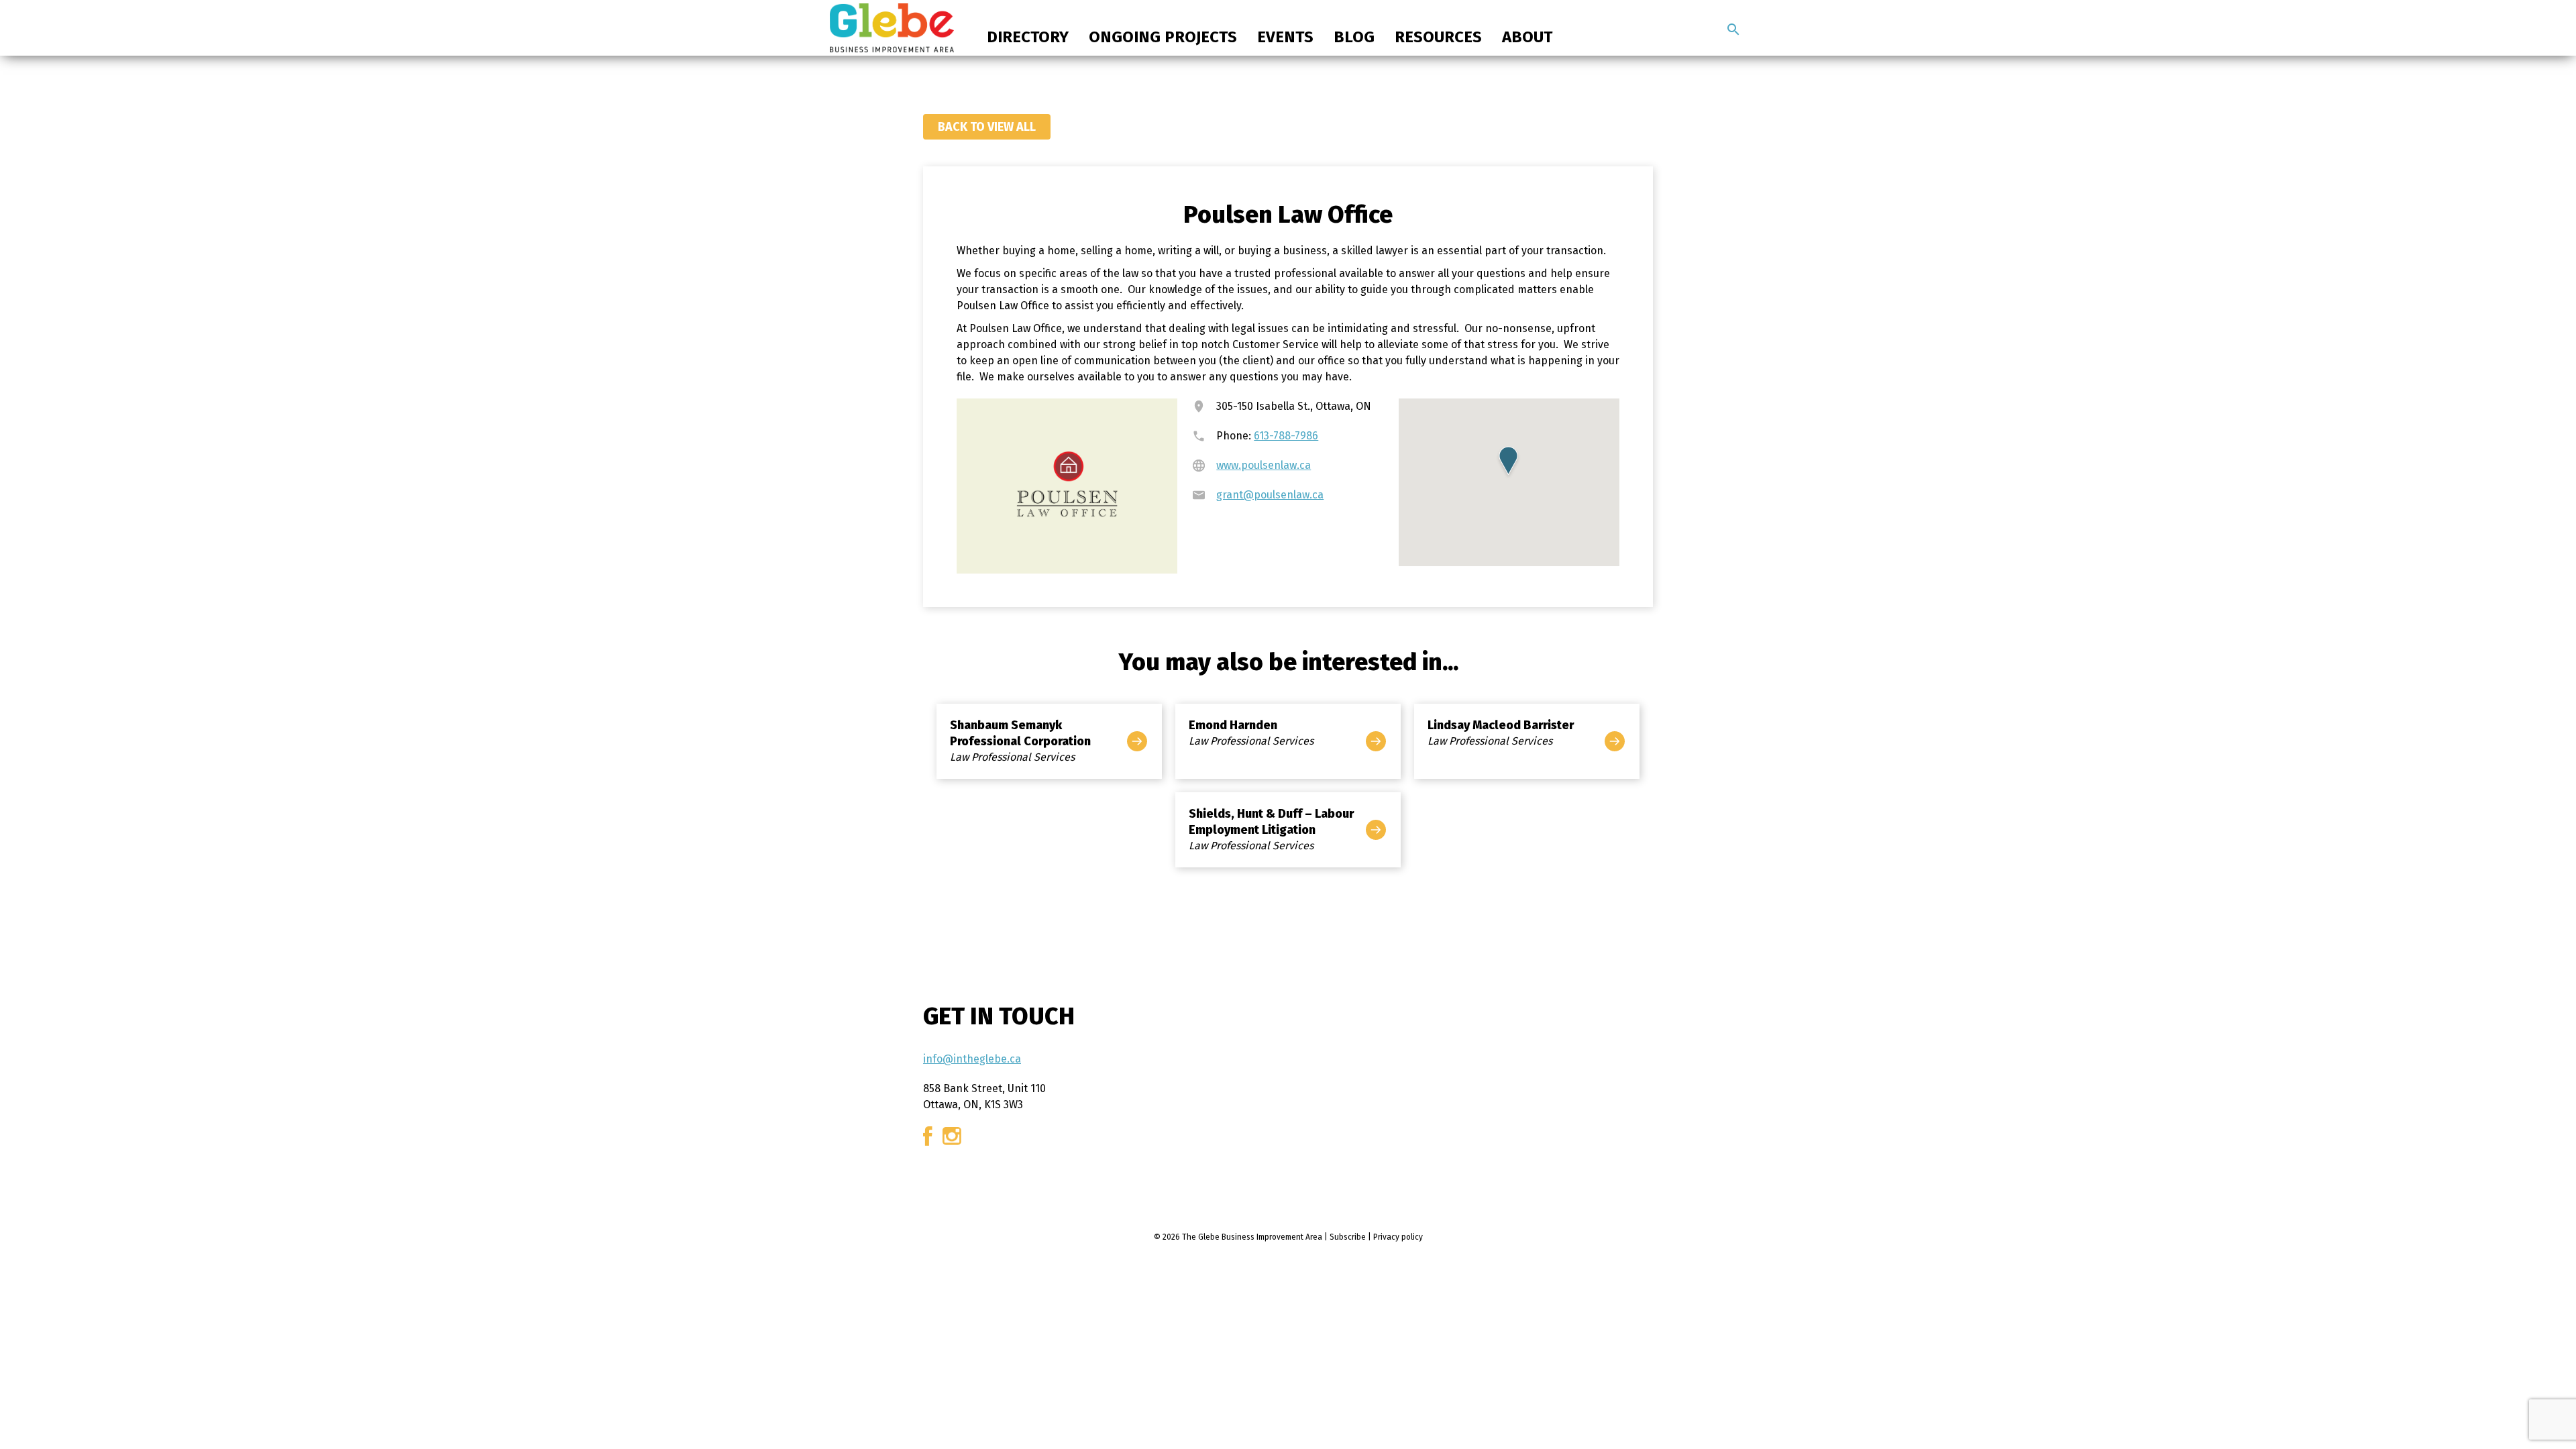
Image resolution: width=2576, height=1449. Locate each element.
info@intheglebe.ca (972, 1059)
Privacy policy (1398, 1237)
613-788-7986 (1286, 436)
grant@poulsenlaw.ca (1270, 495)
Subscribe (1348, 1237)
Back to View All (987, 127)
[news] (1733, 30)
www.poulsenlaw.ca (1264, 465)
